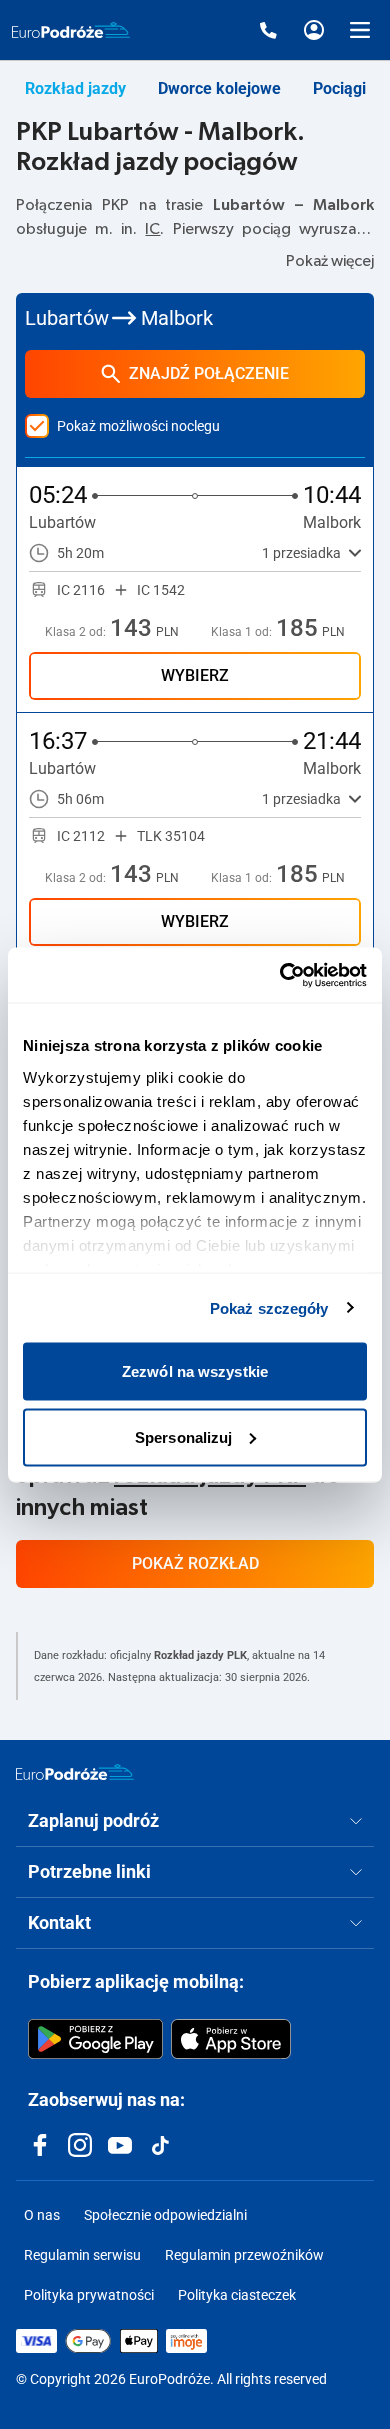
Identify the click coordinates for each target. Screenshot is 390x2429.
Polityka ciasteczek (237, 2295)
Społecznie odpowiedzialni (165, 2215)
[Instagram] (80, 2145)
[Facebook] (40, 2145)
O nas (42, 2215)
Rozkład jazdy (75, 88)
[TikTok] (160, 2145)
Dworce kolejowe (219, 88)
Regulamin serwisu (82, 2255)
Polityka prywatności (89, 2295)
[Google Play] (95, 2039)
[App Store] (231, 2039)
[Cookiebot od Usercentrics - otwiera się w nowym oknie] (280, 975)
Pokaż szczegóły (269, 1307)
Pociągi (339, 88)
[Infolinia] (268, 30)
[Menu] (360, 30)
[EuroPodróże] (75, 1772)
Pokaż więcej (330, 261)
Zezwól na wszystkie (195, 1371)
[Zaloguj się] (314, 30)
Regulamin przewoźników (244, 2255)
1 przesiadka (301, 553)
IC (152, 229)
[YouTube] (120, 2145)
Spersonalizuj (183, 1436)
